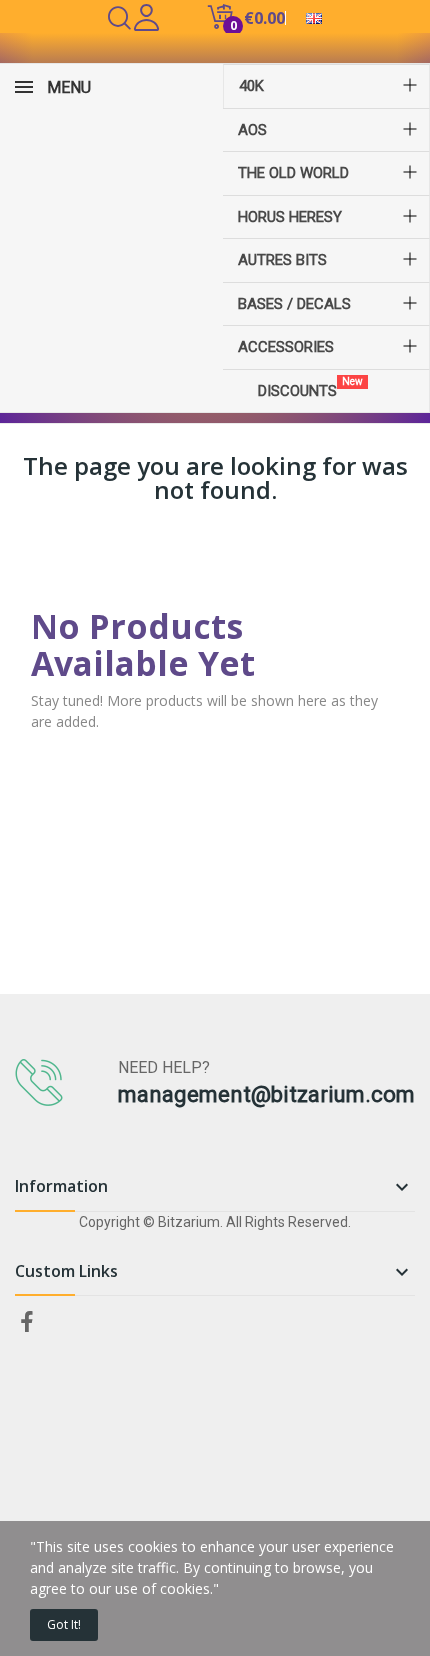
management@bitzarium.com (266, 1094)
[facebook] (27, 1322)
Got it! (64, 1624)
